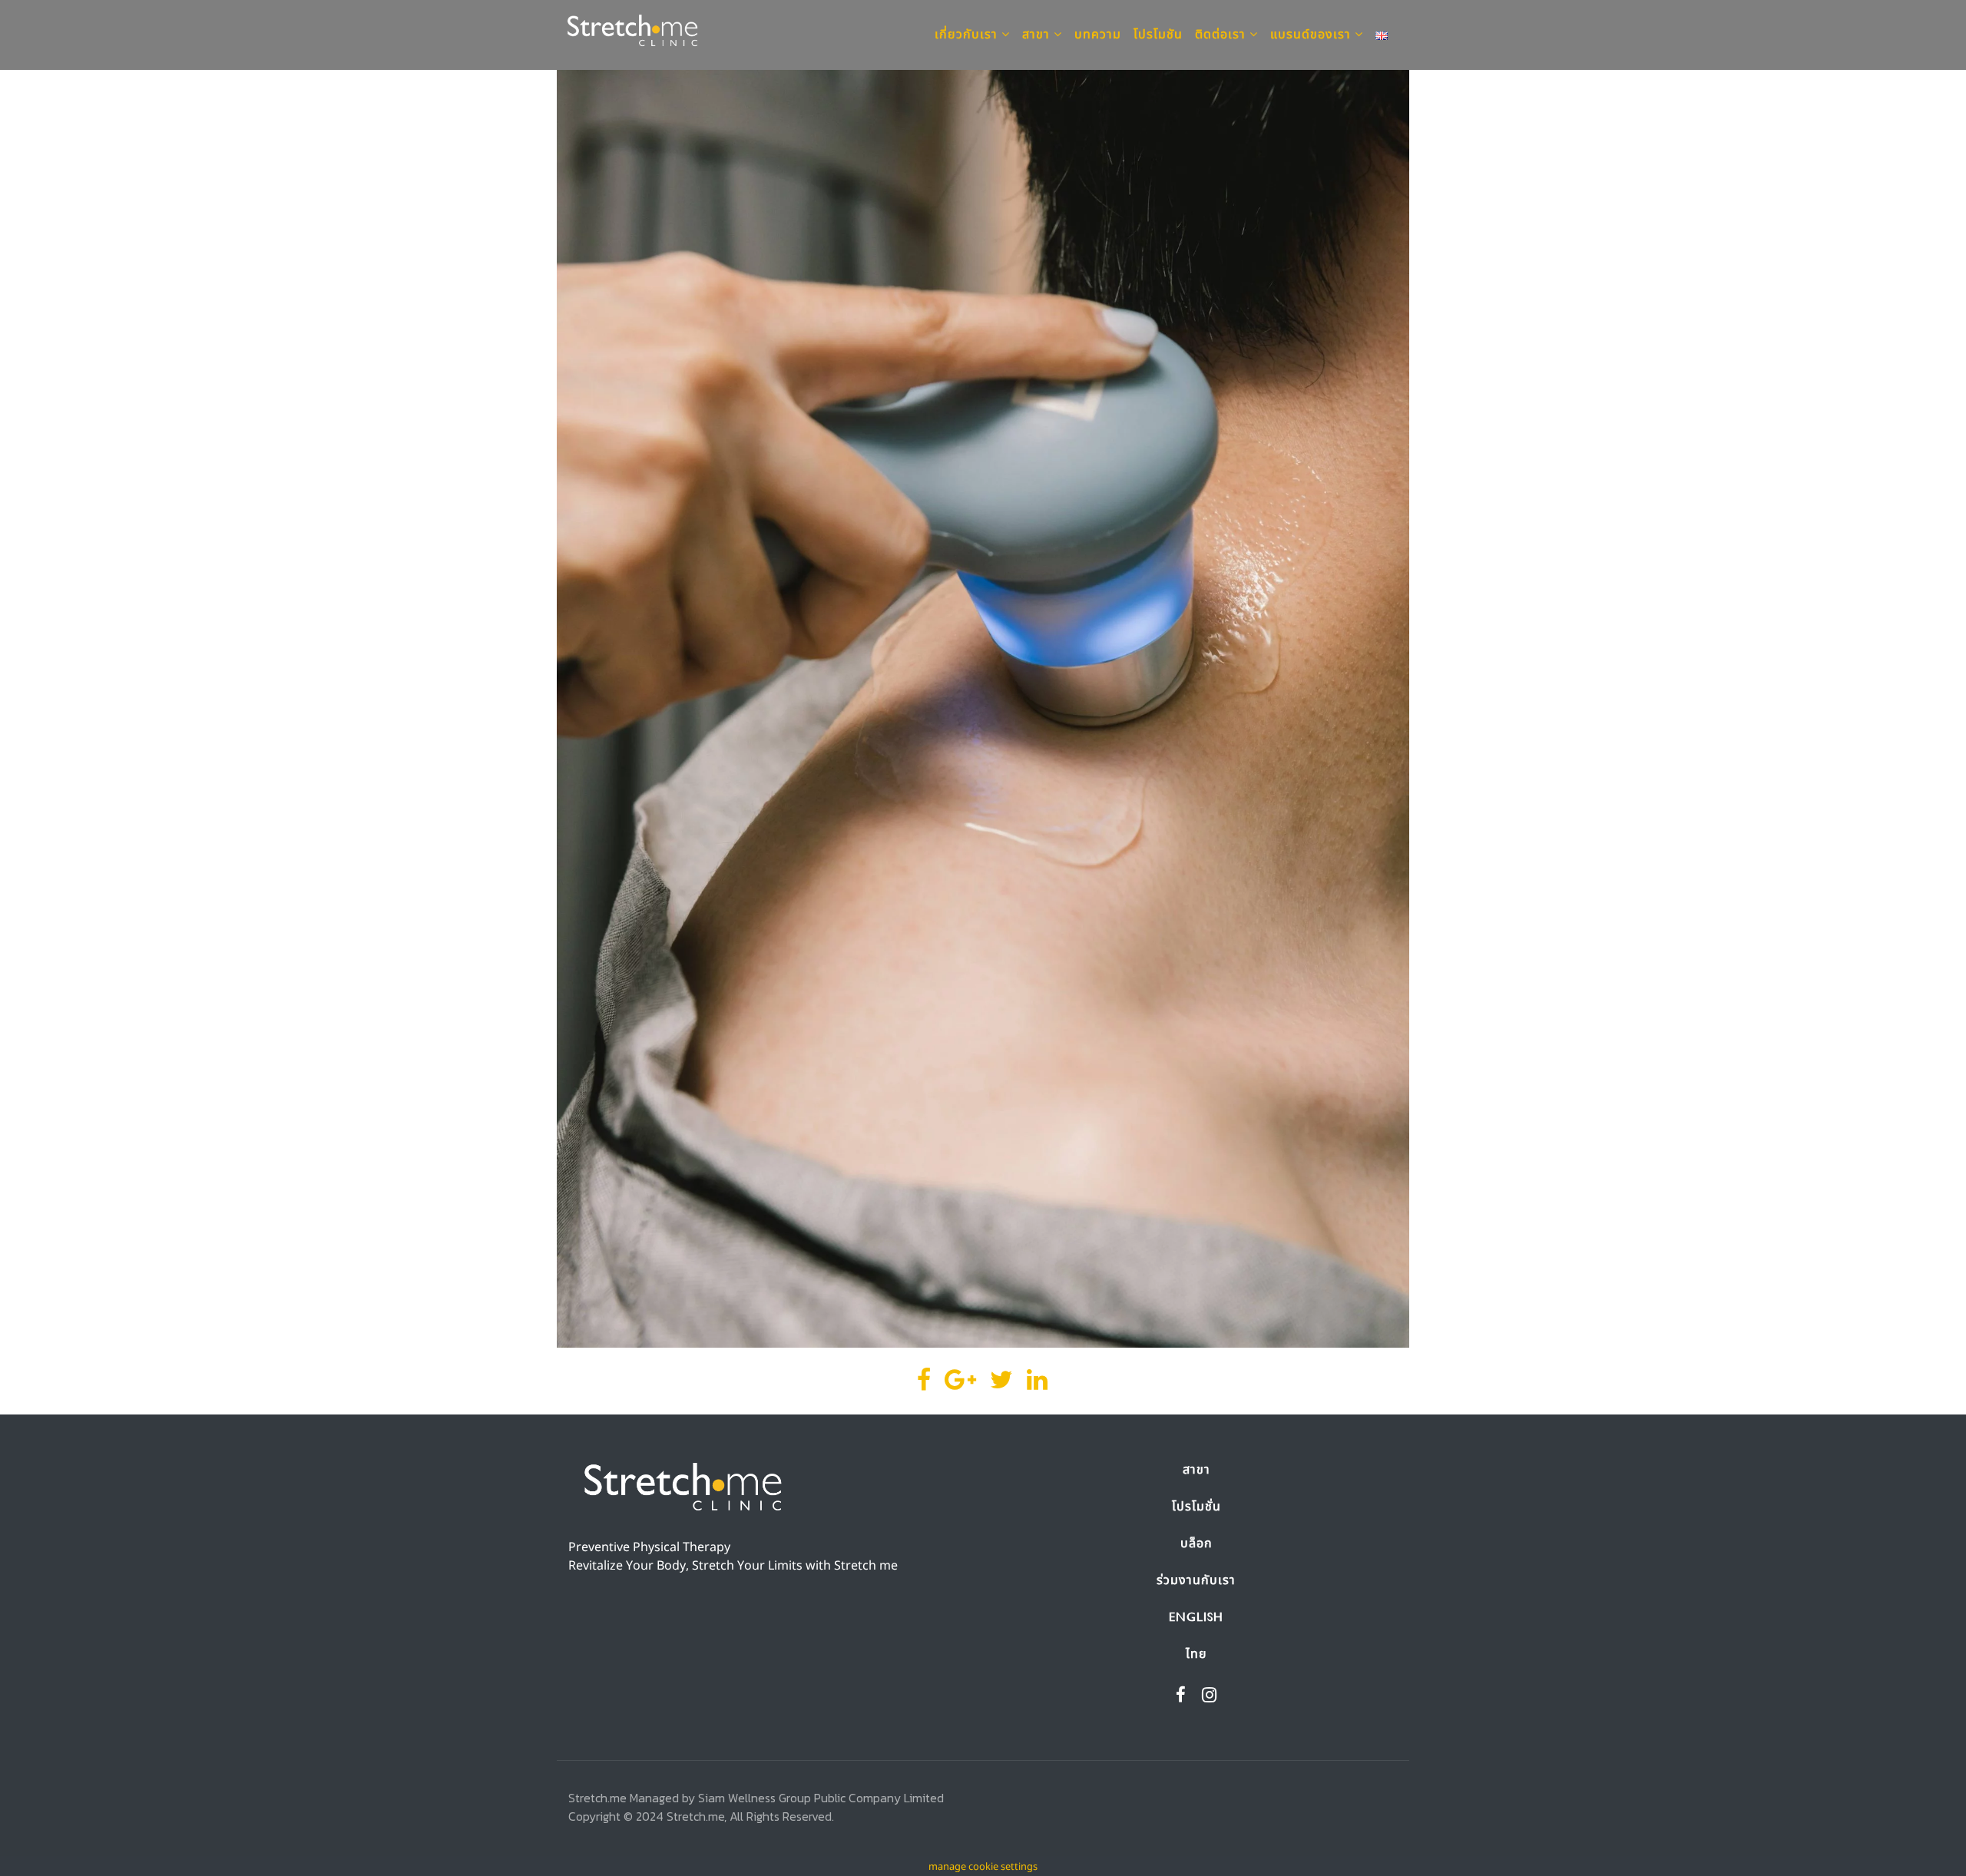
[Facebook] (1181, 1696)
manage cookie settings (983, 1867)
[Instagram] (1210, 1696)
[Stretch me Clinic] (633, 35)
